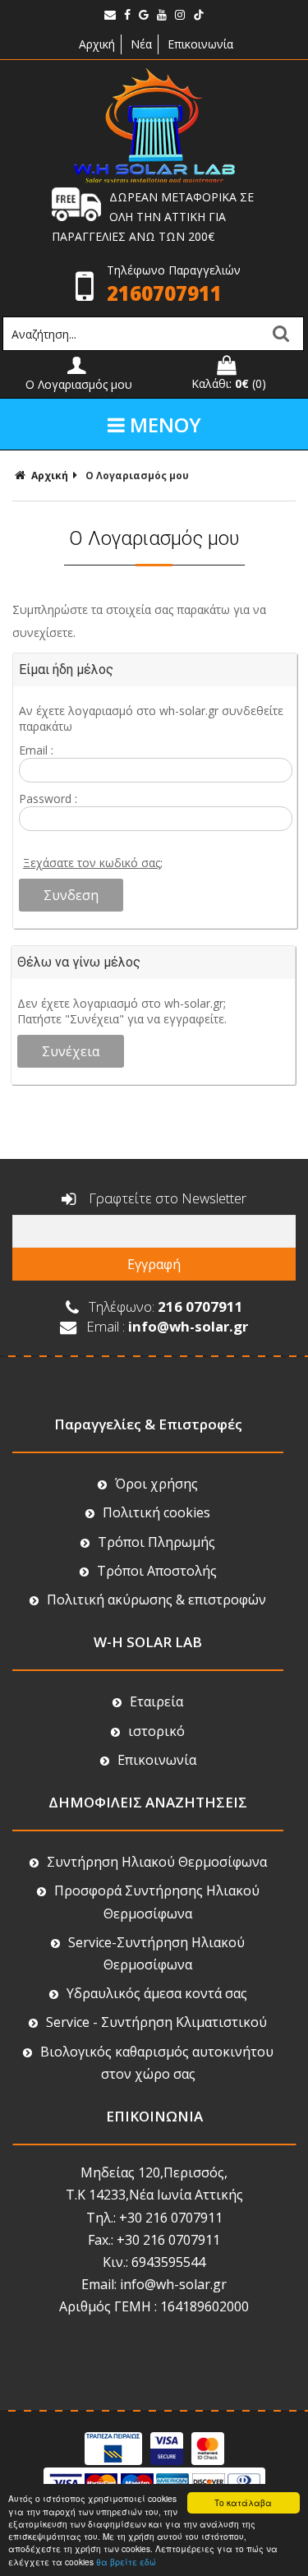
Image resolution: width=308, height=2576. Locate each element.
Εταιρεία (156, 1701)
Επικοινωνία (200, 44)
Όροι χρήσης (156, 1484)
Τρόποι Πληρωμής (156, 1542)
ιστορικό (156, 1731)
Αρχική (95, 44)
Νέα (141, 44)
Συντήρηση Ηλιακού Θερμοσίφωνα (157, 1862)
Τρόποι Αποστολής (157, 1571)
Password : (48, 799)
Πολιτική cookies (156, 1512)
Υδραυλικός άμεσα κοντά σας (157, 1993)
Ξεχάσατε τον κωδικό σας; (93, 863)
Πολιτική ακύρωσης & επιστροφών (156, 1600)
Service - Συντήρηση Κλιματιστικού (156, 2022)
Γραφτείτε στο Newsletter (166, 1198)
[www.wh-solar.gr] (154, 179)
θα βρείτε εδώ (126, 2562)
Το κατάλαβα (243, 2502)
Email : (36, 750)
